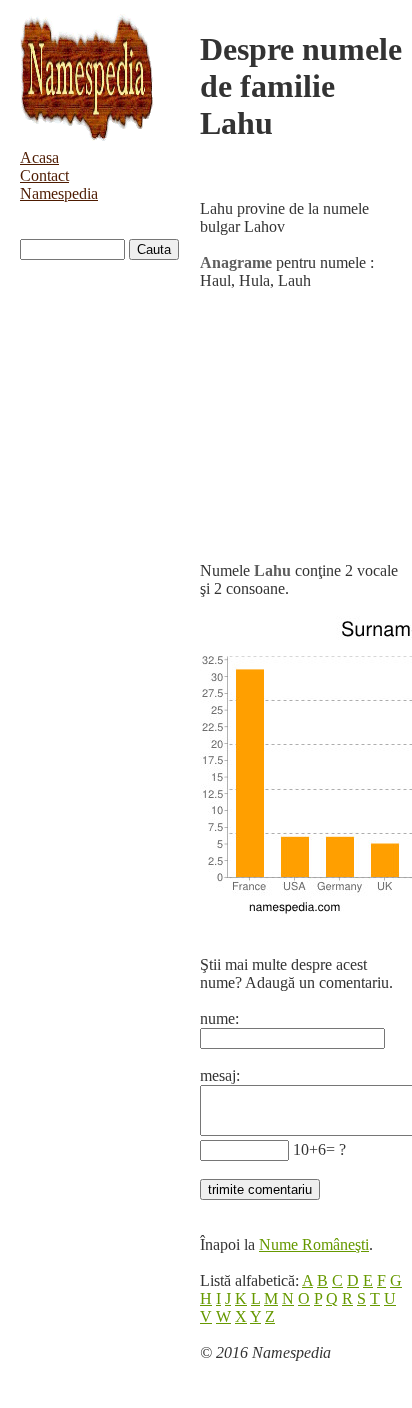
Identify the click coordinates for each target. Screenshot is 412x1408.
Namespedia (59, 193)
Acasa (39, 157)
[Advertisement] (301, 426)
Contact (44, 175)
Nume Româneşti (314, 1244)
